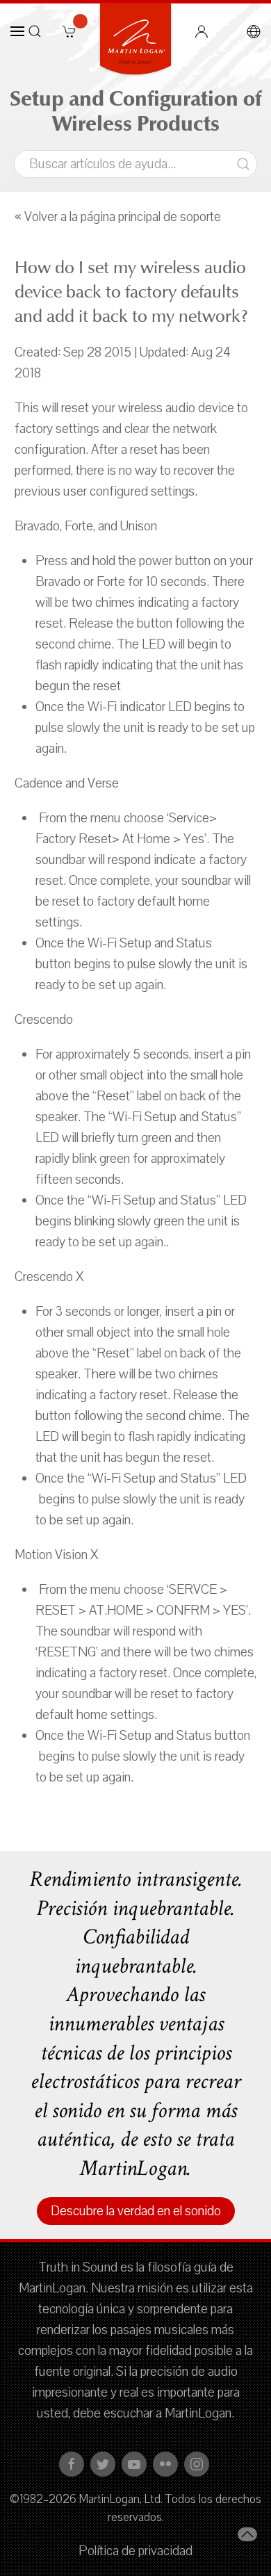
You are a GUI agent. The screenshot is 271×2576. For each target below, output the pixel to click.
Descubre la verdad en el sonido (136, 2211)
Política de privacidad (135, 2551)
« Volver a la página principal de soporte (118, 217)
